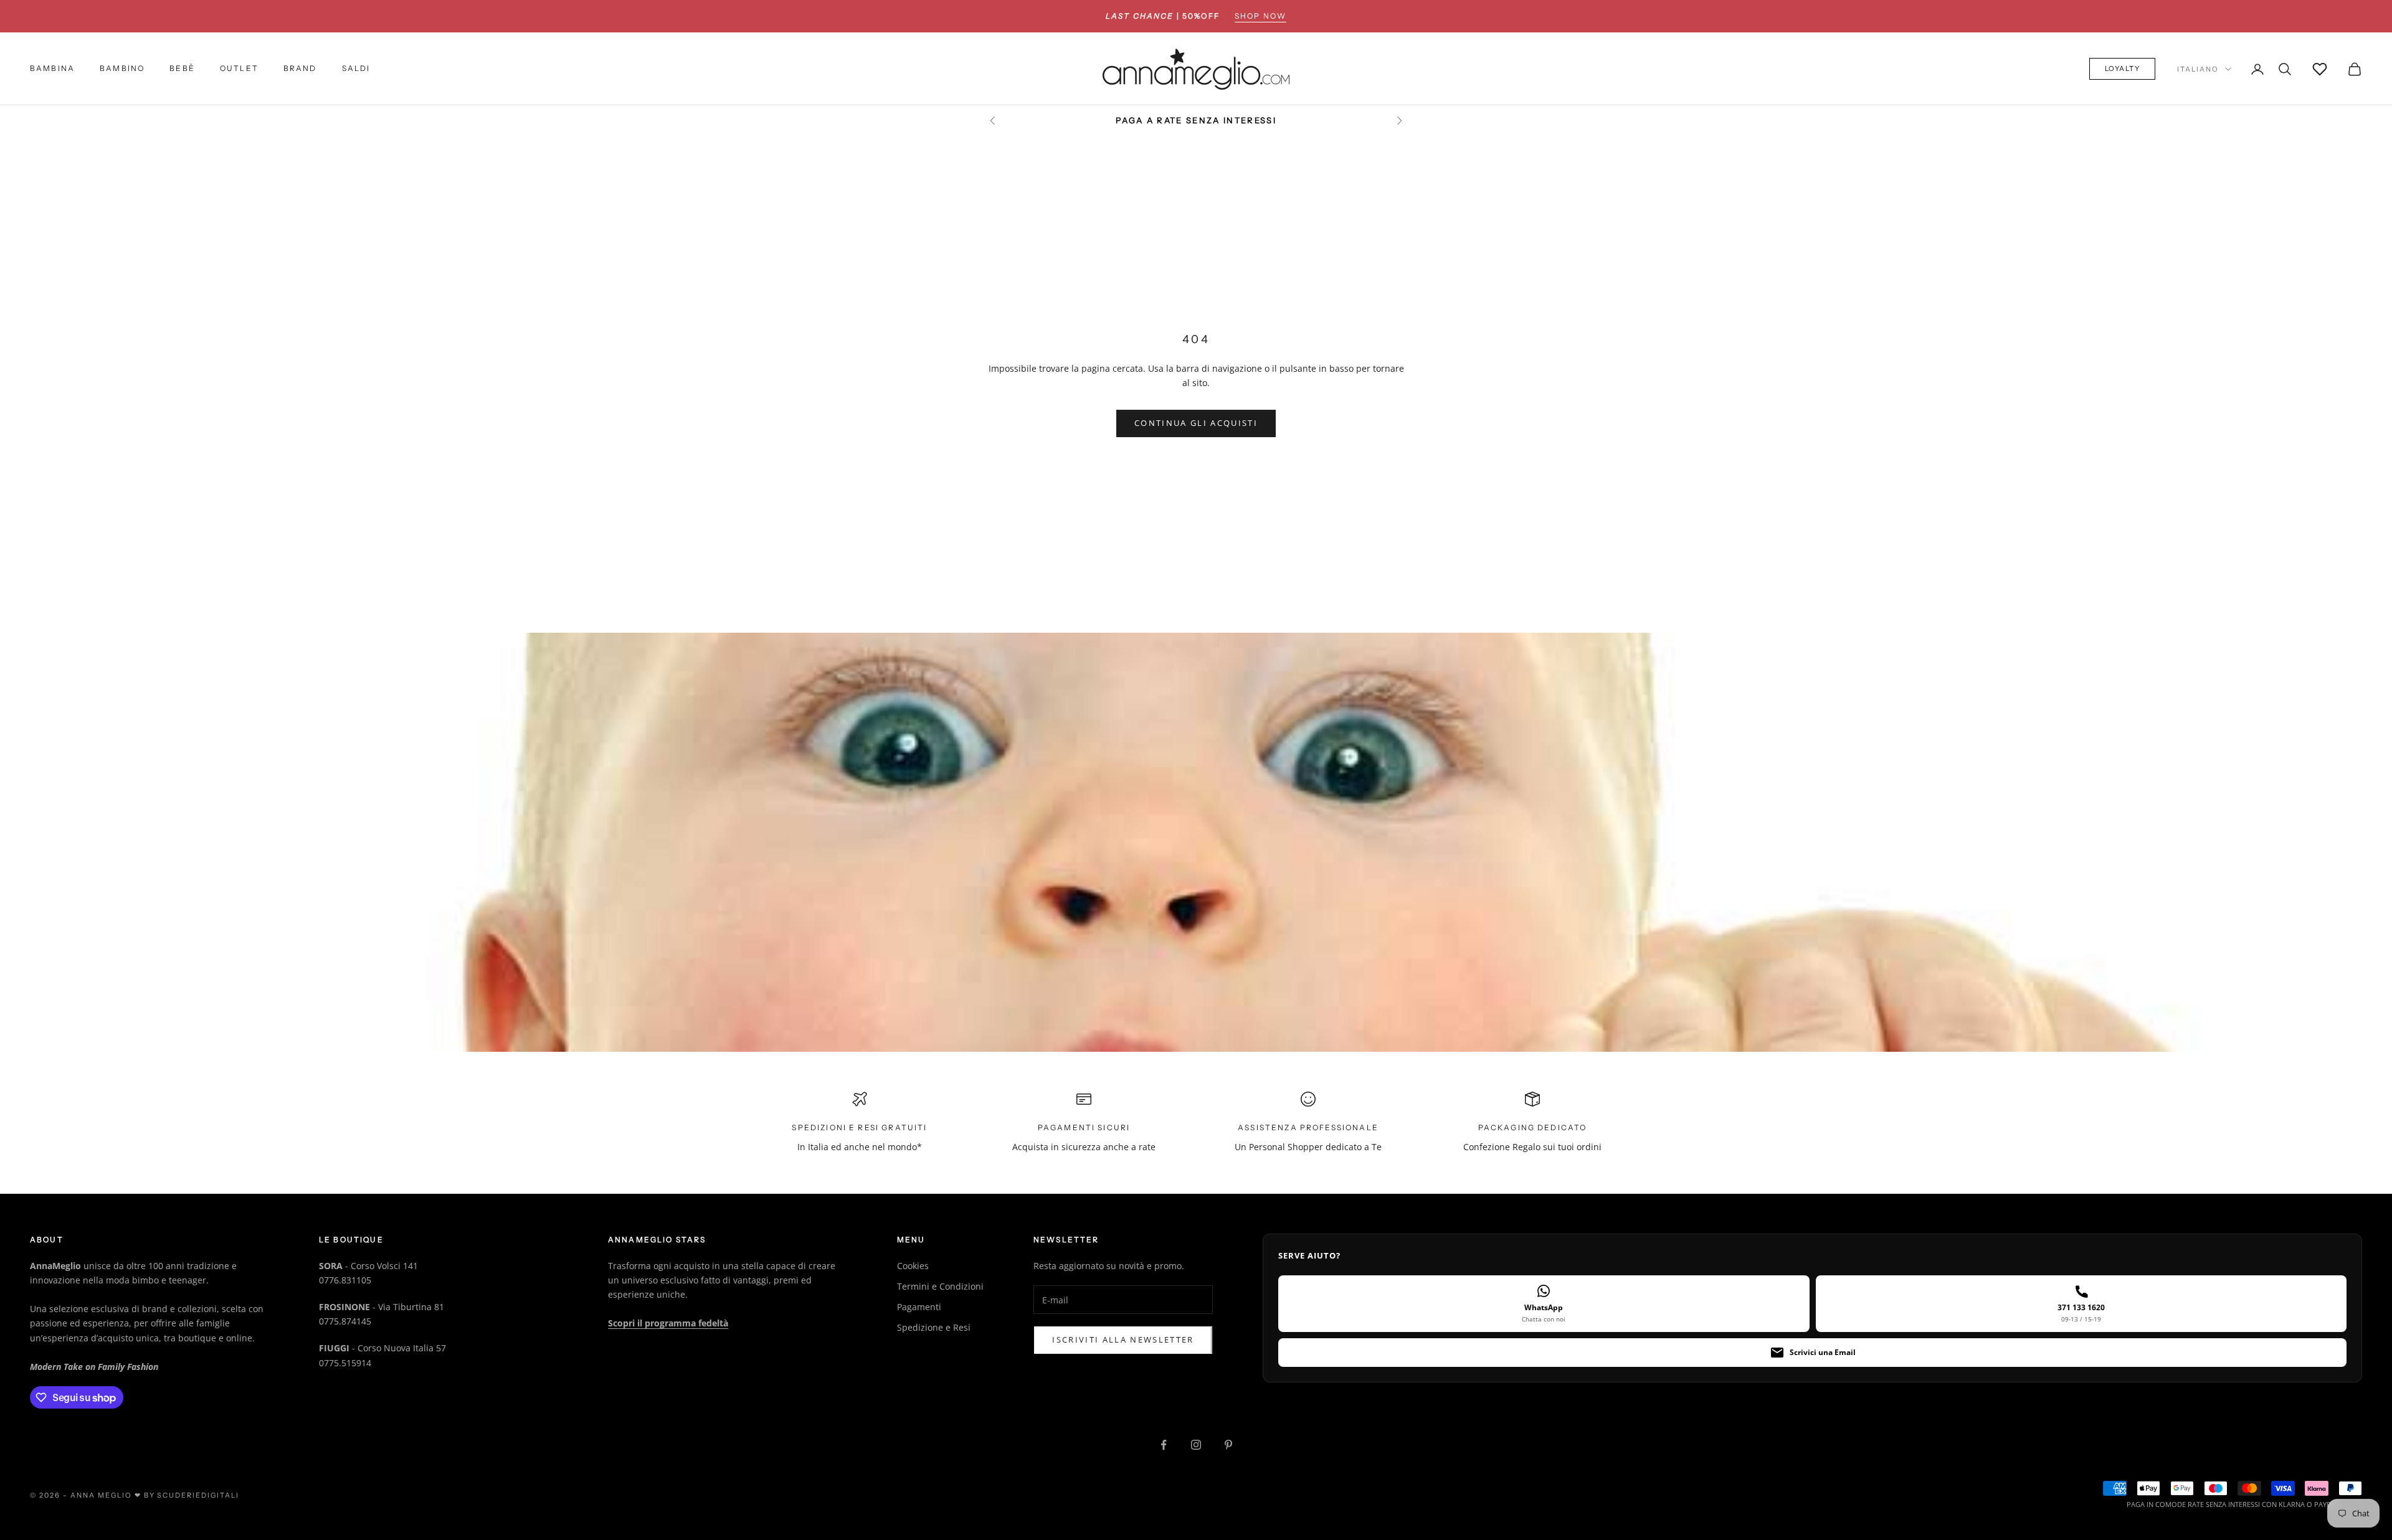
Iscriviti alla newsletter (1123, 1339)
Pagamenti (919, 1307)
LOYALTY (2123, 69)
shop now (1260, 16)
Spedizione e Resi (934, 1327)
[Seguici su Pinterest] (1228, 1445)
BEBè (182, 69)
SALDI (356, 69)
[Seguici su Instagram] (1196, 1445)
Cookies (913, 1266)
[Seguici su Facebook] (1164, 1445)
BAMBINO (122, 69)
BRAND (300, 69)
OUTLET (239, 69)
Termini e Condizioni (940, 1286)
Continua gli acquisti (1196, 423)
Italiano (2198, 69)
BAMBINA (52, 69)
